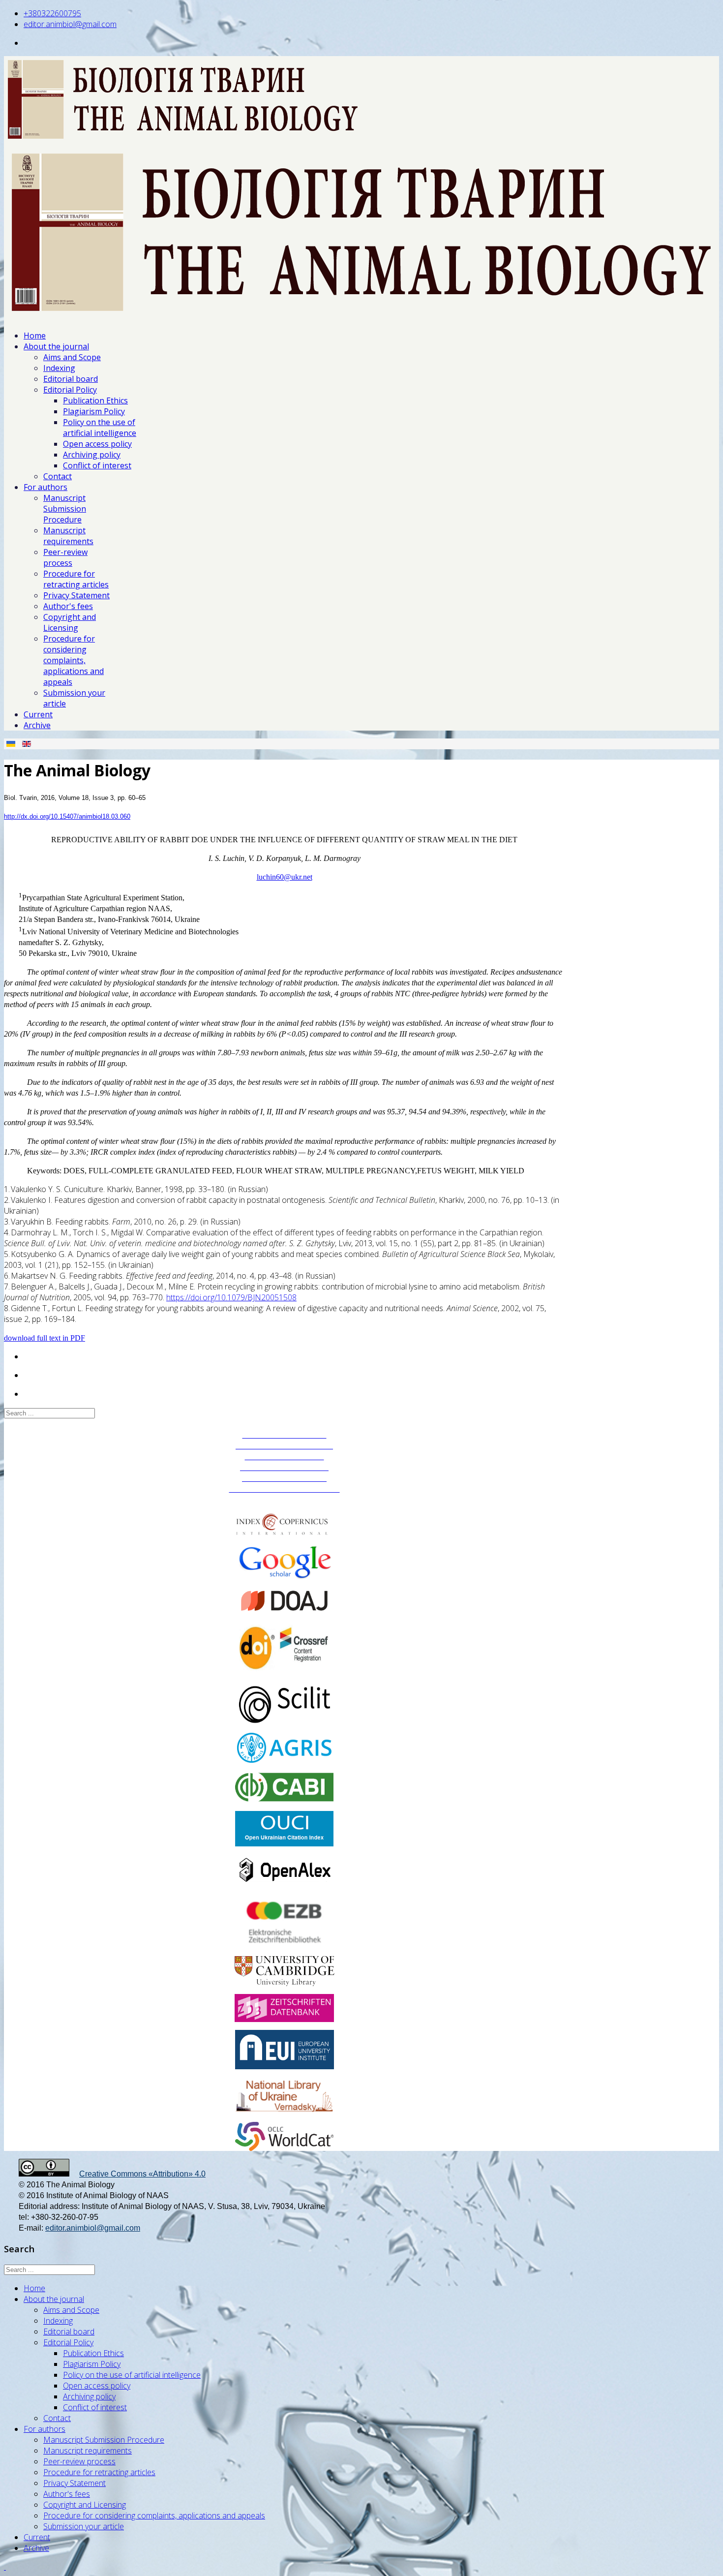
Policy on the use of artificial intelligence (100, 428)
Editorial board (71, 379)
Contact (58, 476)
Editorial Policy (70, 390)
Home (35, 336)
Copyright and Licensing (70, 622)
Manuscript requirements (68, 536)
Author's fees (68, 606)
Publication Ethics (95, 400)
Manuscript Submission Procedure (65, 509)
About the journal (56, 346)
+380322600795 (52, 13)
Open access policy (97, 444)
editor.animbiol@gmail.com (70, 24)
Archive (37, 725)
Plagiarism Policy (94, 411)
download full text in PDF (45, 1338)
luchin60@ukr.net (285, 877)
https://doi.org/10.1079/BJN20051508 (231, 1297)
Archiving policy (92, 455)
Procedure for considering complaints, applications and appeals (74, 660)
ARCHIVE (285, 1500)
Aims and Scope (72, 357)
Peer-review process (65, 557)
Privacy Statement (76, 595)
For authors (45, 487)
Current (38, 714)
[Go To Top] (5, 2567)
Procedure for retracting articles (76, 579)
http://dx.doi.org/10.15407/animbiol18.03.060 (67, 816)
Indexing (59, 368)
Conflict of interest (97, 465)
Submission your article (84, 2526)
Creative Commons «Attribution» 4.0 (142, 2174)
